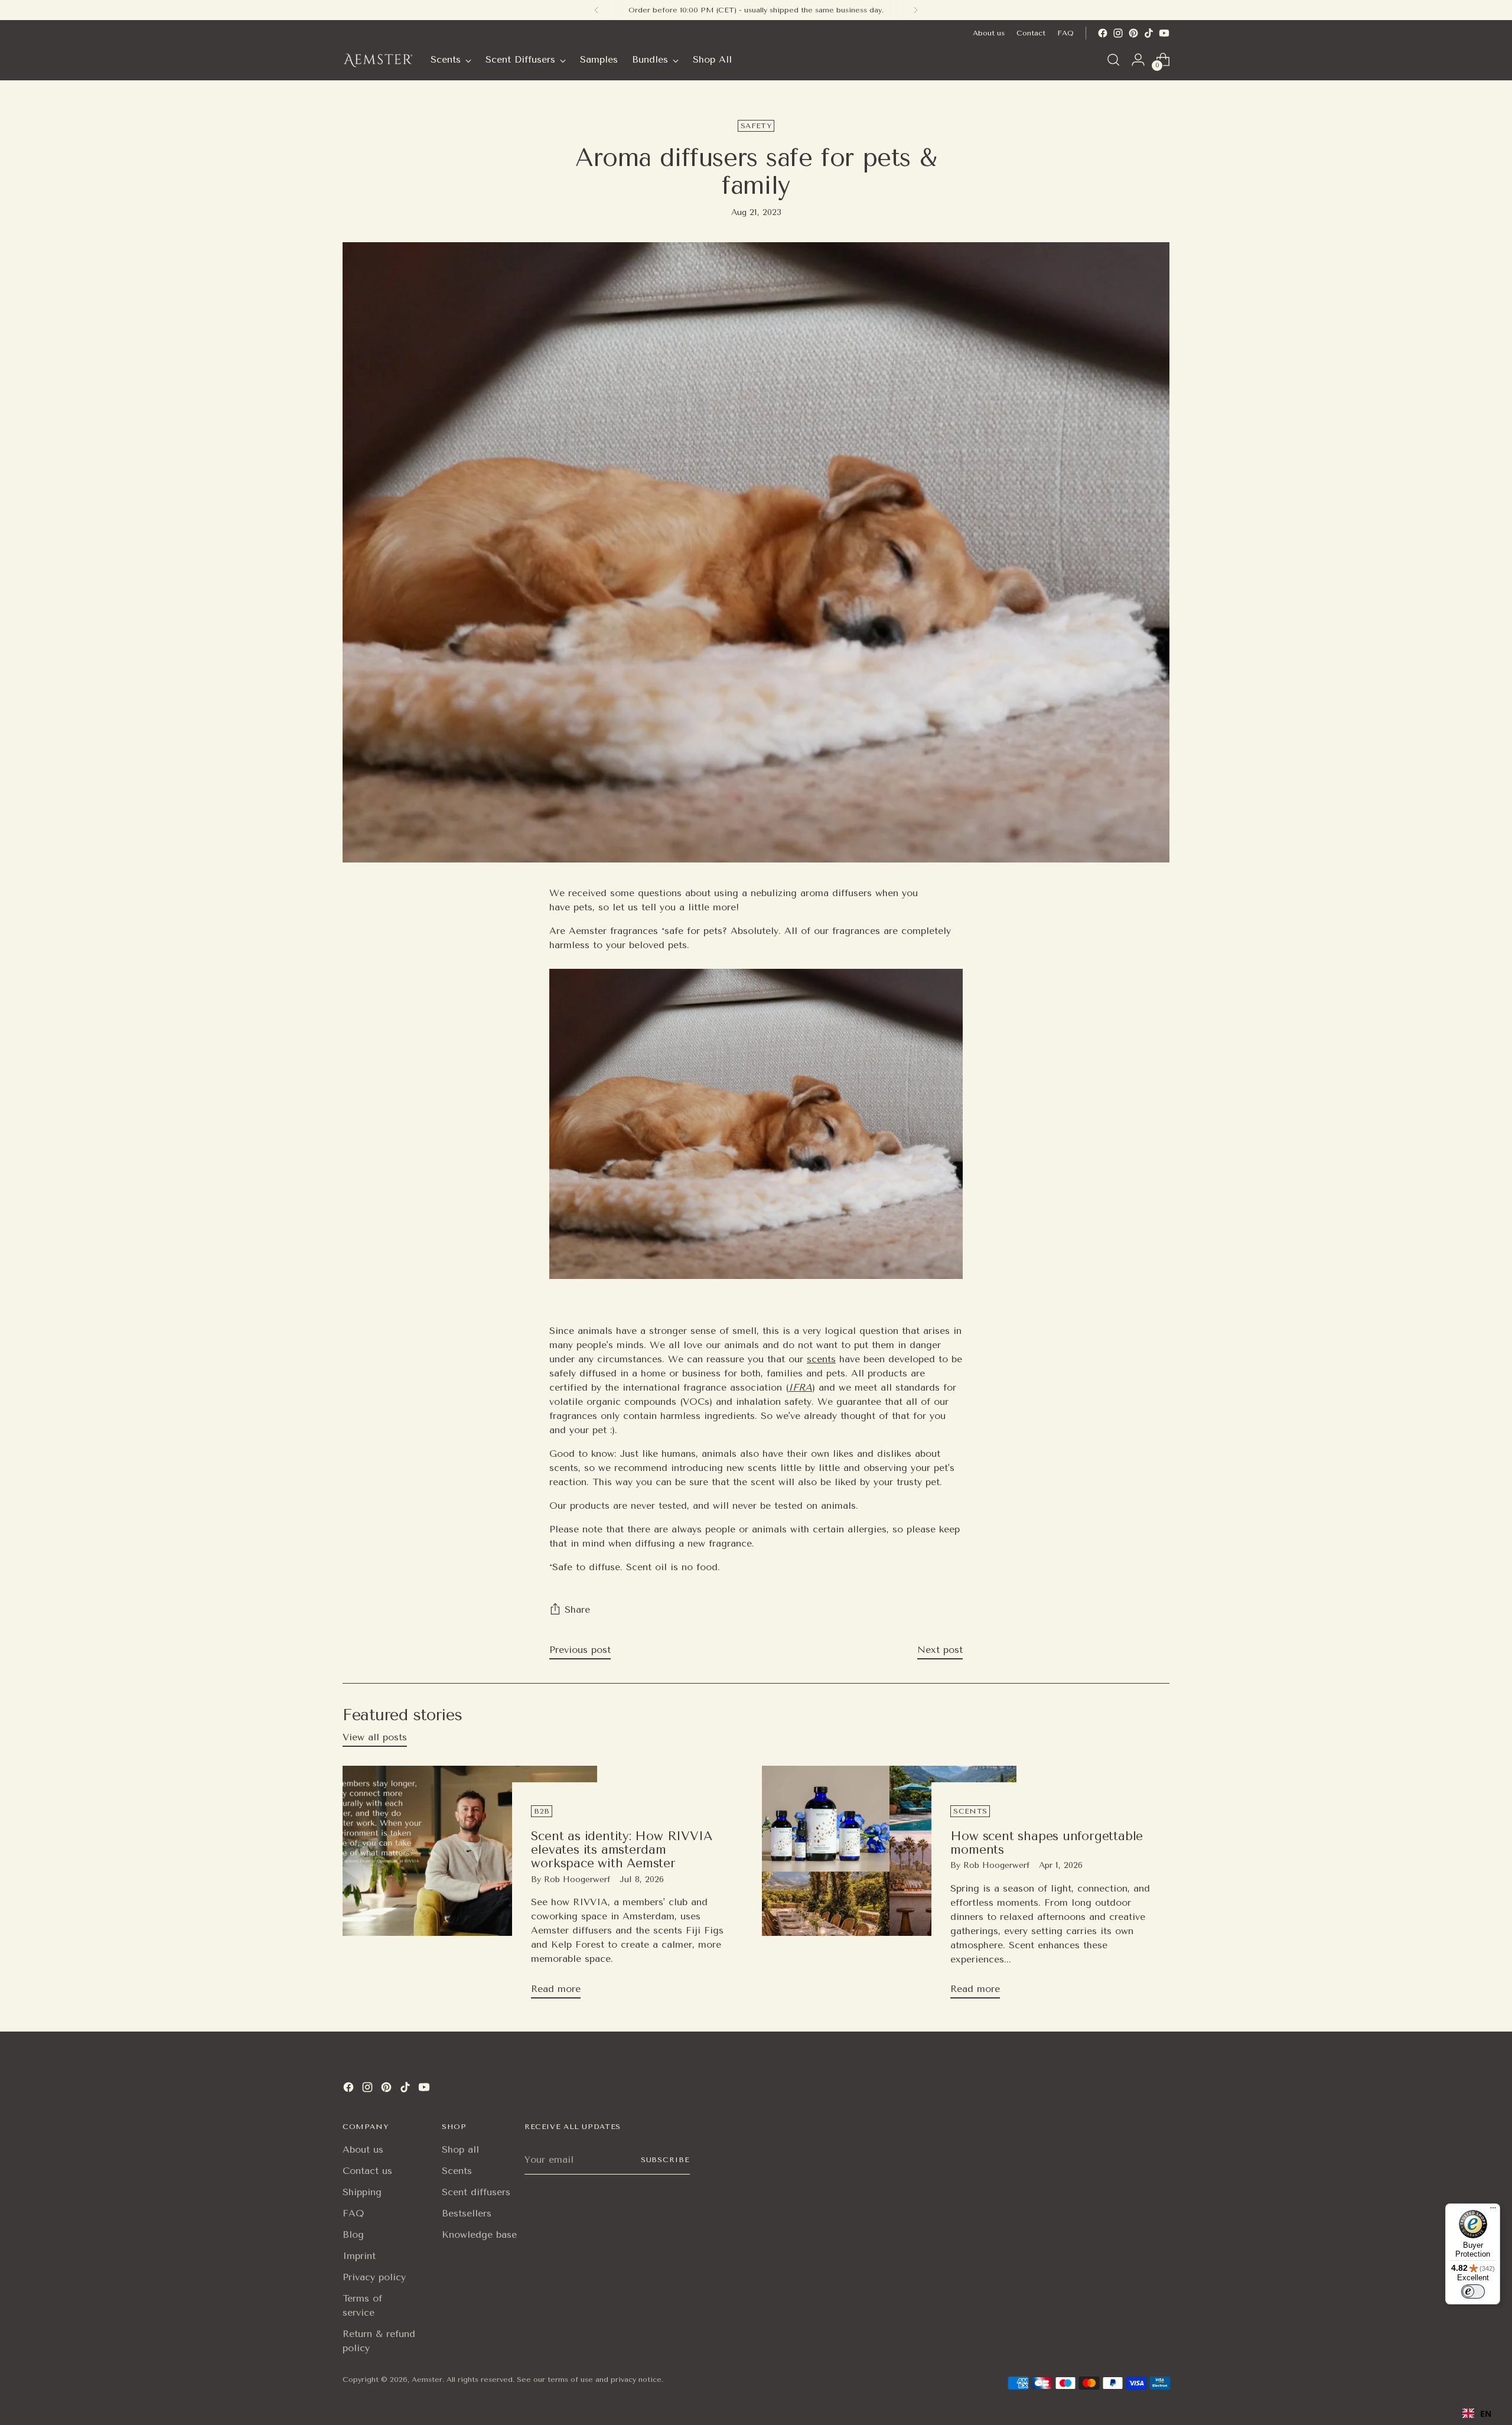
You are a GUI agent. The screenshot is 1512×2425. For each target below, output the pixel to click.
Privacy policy (374, 2277)
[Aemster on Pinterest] (1133, 33)
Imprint (359, 2256)
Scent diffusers (476, 2192)
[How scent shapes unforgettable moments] (889, 1887)
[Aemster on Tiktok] (1149, 33)
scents (821, 1359)
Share (577, 1609)
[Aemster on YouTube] (1164, 33)
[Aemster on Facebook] (1103, 33)
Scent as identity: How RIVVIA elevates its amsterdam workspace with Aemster (621, 1850)
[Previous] (597, 10)
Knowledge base (479, 2234)
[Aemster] (378, 60)
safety (756, 126)
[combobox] (1477, 2413)
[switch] (1473, 2291)
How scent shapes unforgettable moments (1047, 1843)
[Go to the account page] (1138, 60)
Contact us (367, 2171)
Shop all (460, 2149)
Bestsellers (467, 2213)
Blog (353, 2234)
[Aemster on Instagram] (1118, 33)
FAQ (353, 2213)
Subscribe (665, 2160)
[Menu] (1493, 2211)
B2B (542, 1811)
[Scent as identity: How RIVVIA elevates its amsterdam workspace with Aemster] (470, 1887)
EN (1486, 2413)
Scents (457, 2171)
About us (363, 2149)
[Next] (915, 10)
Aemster (427, 2380)
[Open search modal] (1113, 60)
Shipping (362, 2192)
